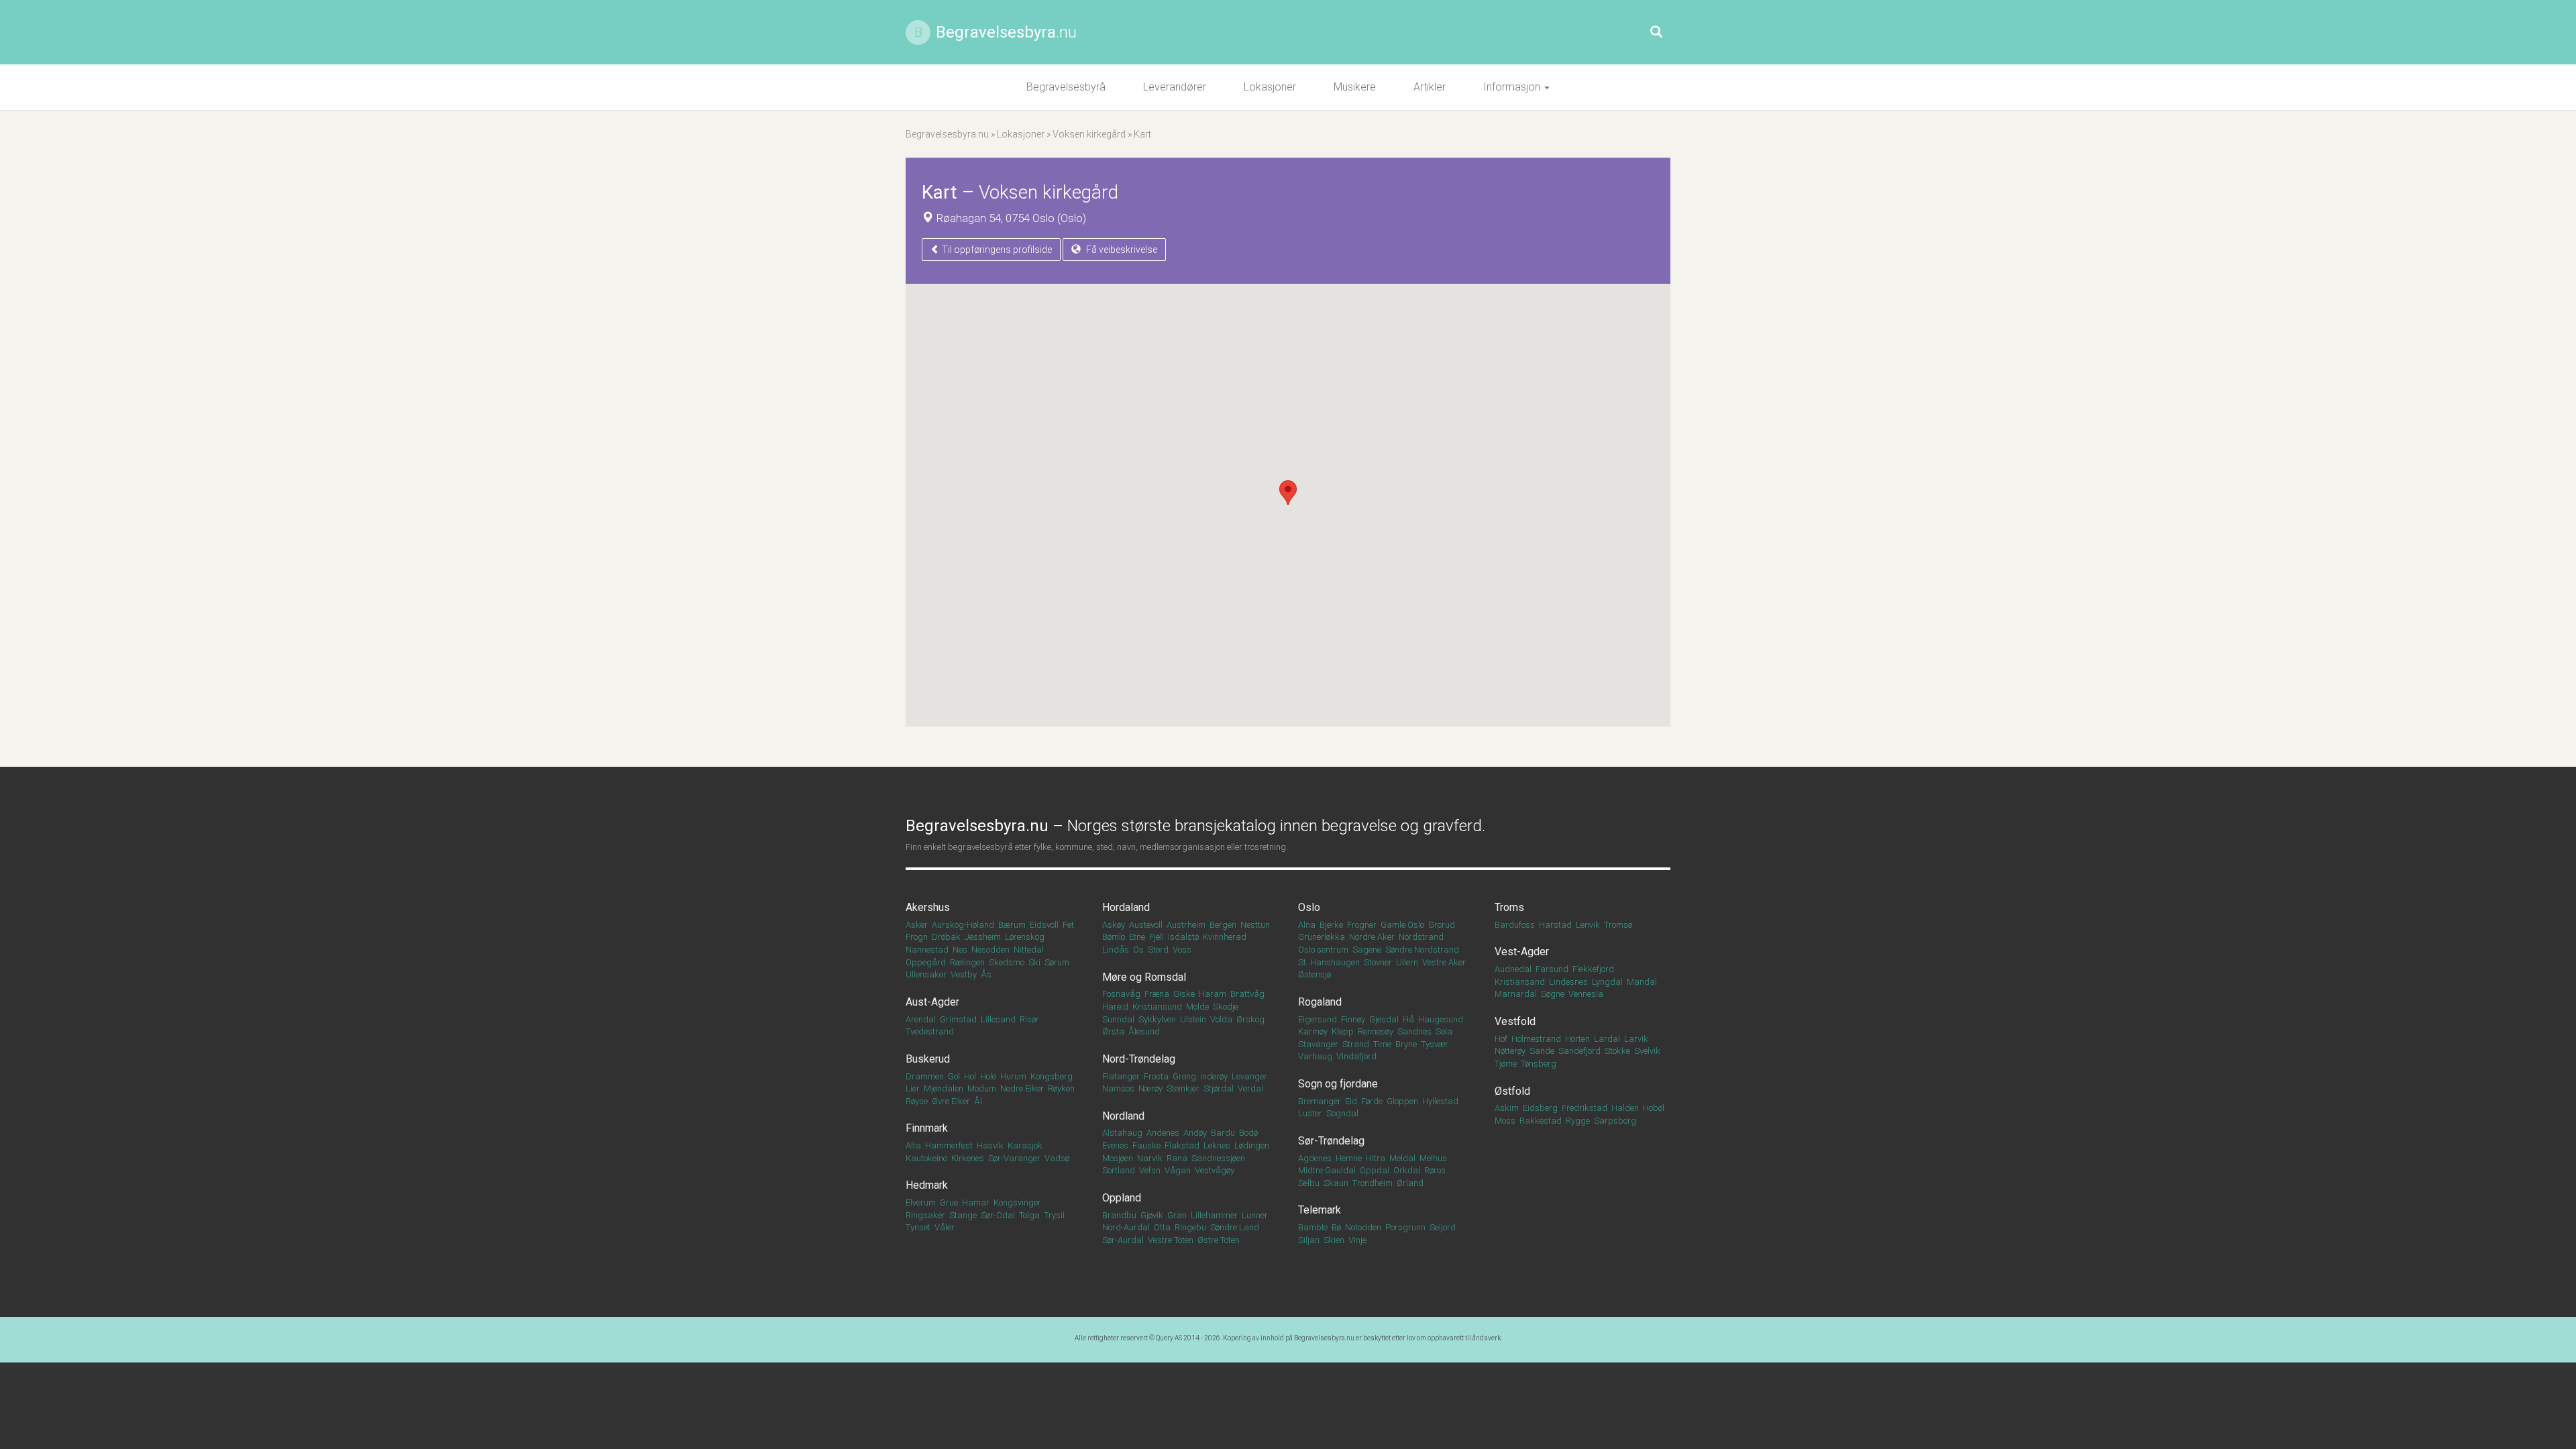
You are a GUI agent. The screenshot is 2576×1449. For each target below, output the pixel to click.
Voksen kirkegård (1089, 134)
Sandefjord (1579, 1051)
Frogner (1362, 925)
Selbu (1309, 1183)
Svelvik (1647, 1051)
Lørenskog (1025, 937)
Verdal (1250, 1088)
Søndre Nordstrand (1422, 950)
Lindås (1116, 950)
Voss (1182, 950)
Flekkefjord (1593, 969)
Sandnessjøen (1218, 1158)
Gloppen (1402, 1101)
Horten (1577, 1039)
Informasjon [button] (1513, 87)
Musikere (1355, 87)
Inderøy (1214, 1076)
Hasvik (990, 1145)
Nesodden (990, 950)
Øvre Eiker (951, 1101)
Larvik (1636, 1039)
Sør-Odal (998, 1215)
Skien (1334, 1240)
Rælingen (967, 962)
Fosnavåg (1121, 994)
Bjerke (1331, 925)
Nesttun (1255, 925)
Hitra (1376, 1158)
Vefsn (1150, 1170)
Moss (1505, 1121)
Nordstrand (1421, 937)
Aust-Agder (932, 1002)
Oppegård (926, 962)
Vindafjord (1356, 1056)
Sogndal (1342, 1113)
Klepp (1343, 1031)
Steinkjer (1183, 1088)
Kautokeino (926, 1158)
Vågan (1178, 1170)
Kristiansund (1157, 1007)
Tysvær (1435, 1044)
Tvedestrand (930, 1031)
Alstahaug (1122, 1133)
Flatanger (1121, 1076)
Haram (1213, 994)
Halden (1625, 1108)
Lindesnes (1568, 982)
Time (1382, 1044)
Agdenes (1315, 1158)
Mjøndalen (944, 1088)
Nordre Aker (1372, 937)
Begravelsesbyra (1006, 32)
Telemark (1320, 1210)
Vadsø (1057, 1158)
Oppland (1122, 1198)
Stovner (1378, 962)
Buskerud (928, 1059)
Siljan (1309, 1240)
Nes (960, 950)
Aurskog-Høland (963, 925)
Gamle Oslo (1402, 925)
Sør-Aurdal (1123, 1240)
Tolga (1029, 1215)
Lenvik (1588, 925)
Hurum (1013, 1076)
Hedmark (927, 1185)
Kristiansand (1520, 982)
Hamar (976, 1202)
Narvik (1150, 1158)
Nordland (1123, 1116)
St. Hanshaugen (1329, 962)
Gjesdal (1384, 1019)
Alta (913, 1145)
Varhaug (1315, 1056)
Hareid (1115, 1007)
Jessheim (983, 937)
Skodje (1226, 1007)
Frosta (1156, 1076)
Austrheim (1186, 925)
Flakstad (1182, 1145)
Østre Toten (1219, 1240)
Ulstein (1193, 1019)
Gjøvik (1152, 1215)
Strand (1356, 1044)
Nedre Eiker (1022, 1088)
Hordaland (1126, 907)
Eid (1351, 1101)
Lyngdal (1607, 982)
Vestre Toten (1171, 1240)
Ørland (1410, 1183)
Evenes (1115, 1145)
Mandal (1642, 982)
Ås (986, 974)
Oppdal (1375, 1170)
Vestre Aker (1444, 962)
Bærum (1012, 925)
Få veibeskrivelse (1121, 250)
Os (1138, 950)
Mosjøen (1118, 1158)
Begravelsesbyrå (1066, 87)
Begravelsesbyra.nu (947, 134)
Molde (1197, 1007)
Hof (1501, 1039)
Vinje (1357, 1240)
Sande (1542, 1051)
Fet (1068, 925)
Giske (1184, 994)
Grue (949, 1202)
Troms (1509, 907)
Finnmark (927, 1128)
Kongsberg (1052, 1076)
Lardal (1607, 1039)
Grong (1184, 1076)
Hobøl (1654, 1108)
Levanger (1249, 1076)
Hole (988, 1076)
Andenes (1163, 1133)
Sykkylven (1157, 1019)
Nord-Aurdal (1126, 1227)
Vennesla (1586, 994)
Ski (1034, 962)
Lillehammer (1214, 1215)
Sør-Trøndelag (1331, 1141)
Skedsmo (1007, 962)
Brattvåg (1247, 994)
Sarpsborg (1615, 1121)
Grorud (1442, 925)
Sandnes (1414, 1031)
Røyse (917, 1101)
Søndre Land (1235, 1227)
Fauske (1146, 1145)
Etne (1137, 937)
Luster (1310, 1113)
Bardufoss (1515, 925)
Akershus (928, 907)
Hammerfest (949, 1145)
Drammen (925, 1076)
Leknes (1217, 1145)
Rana (1177, 1158)
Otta (1162, 1227)
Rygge (1578, 1121)
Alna (1307, 925)
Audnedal (1513, 969)
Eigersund (1318, 1019)
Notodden (1363, 1227)
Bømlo (1114, 937)
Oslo (1309, 907)
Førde (1372, 1101)
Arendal (921, 1019)
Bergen (1223, 925)
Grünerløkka (1322, 937)
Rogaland (1320, 1002)
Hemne (1349, 1158)
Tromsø (1618, 925)
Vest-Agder (1522, 952)
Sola (1444, 1031)
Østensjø (1314, 974)
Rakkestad (1541, 1121)
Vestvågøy (1215, 1170)
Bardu (1223, 1133)
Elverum (921, 1202)
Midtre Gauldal (1327, 1170)
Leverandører (1175, 87)
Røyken (1061, 1088)
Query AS (1169, 1338)
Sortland (1119, 1170)
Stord (1158, 950)
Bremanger (1320, 1101)
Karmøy (1313, 1031)
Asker (917, 925)
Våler (945, 1227)
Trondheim (1373, 1183)
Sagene (1367, 950)
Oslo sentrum (1323, 950)
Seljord (1443, 1227)
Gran (1177, 1215)
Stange (963, 1215)
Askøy (1114, 925)
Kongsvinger (1017, 1202)
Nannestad (927, 950)
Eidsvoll (1044, 925)
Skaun (1336, 1183)
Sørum (1057, 962)
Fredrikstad (1585, 1108)
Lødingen (1252, 1145)
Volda (1221, 1019)
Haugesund (1441, 1019)
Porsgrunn (1405, 1227)
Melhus (1433, 1158)
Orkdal (1407, 1170)
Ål (978, 1101)
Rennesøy (1376, 1031)
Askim (1507, 1108)
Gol (954, 1076)
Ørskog (1250, 1019)
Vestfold (1515, 1021)
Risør (1029, 1019)
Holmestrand (1536, 1039)
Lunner (1255, 1215)
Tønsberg (1539, 1064)
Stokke (1617, 1051)
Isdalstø (1183, 937)
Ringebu (1190, 1227)
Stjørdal (1219, 1088)
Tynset (918, 1227)
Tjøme (1506, 1064)
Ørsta (1113, 1031)
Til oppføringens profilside (996, 250)
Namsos (1118, 1088)
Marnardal (1516, 994)
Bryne (1406, 1044)
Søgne (1553, 994)
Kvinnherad (1225, 937)
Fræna (1157, 994)
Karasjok (1025, 1145)
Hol (970, 1076)
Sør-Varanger (1014, 1158)
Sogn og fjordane (1338, 1084)
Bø (1336, 1227)
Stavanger (1318, 1044)
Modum (982, 1088)
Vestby (964, 974)
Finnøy (1353, 1019)
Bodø (1248, 1133)
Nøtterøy (1510, 1051)
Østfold (1512, 1091)
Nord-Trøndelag (1139, 1059)
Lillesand (998, 1019)
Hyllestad (1440, 1101)
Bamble (1313, 1227)
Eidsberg (1540, 1108)
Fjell (1157, 937)
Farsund (1552, 969)
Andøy (1195, 1133)
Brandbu (1119, 1215)
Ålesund (1144, 1031)
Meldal (1402, 1158)
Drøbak (946, 937)
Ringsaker (925, 1215)
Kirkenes (968, 1158)
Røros (1435, 1170)
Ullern (1407, 962)
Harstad (1555, 925)
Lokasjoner (1270, 87)
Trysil (1054, 1215)
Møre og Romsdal (1144, 977)
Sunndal (1118, 1019)
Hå (1408, 1019)
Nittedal (1029, 950)
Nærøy (1150, 1088)
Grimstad (958, 1019)
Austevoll (1146, 925)
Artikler (1430, 87)
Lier (913, 1088)
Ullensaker (926, 974)
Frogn (917, 937)
